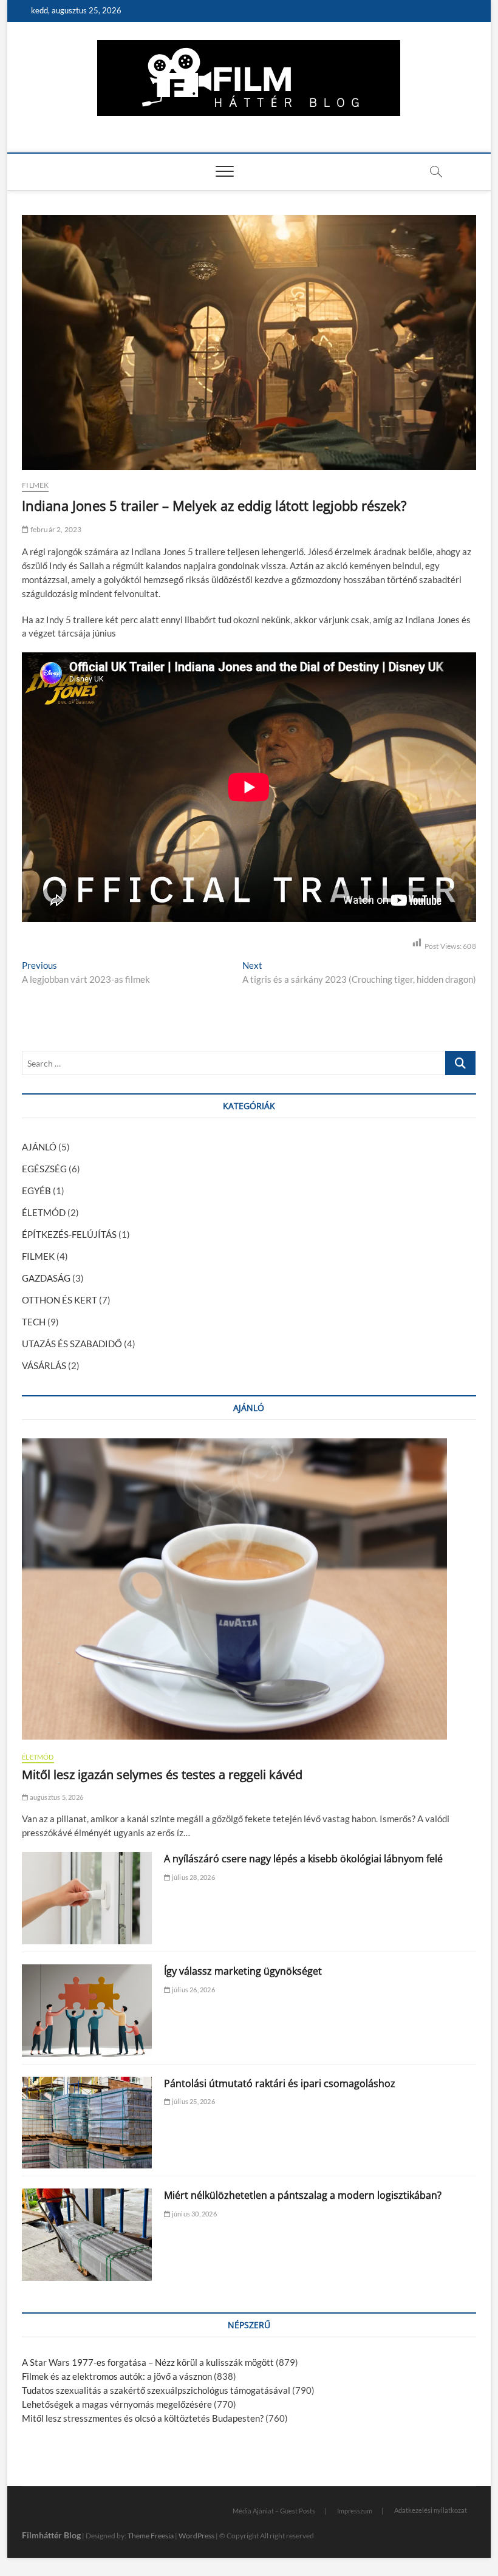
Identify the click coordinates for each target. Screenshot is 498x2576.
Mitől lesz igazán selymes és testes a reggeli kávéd (162, 1775)
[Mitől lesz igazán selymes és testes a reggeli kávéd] (249, 1589)
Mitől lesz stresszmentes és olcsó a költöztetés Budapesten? (143, 2418)
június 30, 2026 (193, 2214)
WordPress (196, 2536)
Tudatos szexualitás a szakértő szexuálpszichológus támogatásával (156, 2390)
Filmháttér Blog (51, 2535)
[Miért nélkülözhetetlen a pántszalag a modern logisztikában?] (87, 2235)
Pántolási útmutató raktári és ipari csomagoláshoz (280, 2083)
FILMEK (35, 485)
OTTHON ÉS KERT (60, 1300)
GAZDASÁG (46, 1278)
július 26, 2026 (193, 1990)
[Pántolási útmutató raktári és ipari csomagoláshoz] (87, 2123)
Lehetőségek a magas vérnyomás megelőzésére (117, 2404)
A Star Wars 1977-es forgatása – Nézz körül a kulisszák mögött (148, 2362)
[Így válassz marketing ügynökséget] (87, 2011)
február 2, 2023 (55, 529)
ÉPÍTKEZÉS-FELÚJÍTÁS (69, 1234)
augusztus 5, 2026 (56, 1797)
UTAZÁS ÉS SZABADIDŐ (72, 1344)
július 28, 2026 (193, 1877)
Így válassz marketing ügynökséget (243, 1971)
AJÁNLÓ (39, 1147)
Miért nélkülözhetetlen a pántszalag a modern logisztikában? (303, 2195)
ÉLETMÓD (44, 1212)
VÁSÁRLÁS (44, 1365)
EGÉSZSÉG (44, 1169)
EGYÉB (36, 1191)
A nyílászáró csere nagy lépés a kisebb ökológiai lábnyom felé (303, 1859)
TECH (34, 1322)
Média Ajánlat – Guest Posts (274, 2511)
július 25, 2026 (193, 2101)
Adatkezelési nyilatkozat (431, 2510)
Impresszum (355, 2511)
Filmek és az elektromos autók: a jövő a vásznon (117, 2376)
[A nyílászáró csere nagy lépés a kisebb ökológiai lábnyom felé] (87, 1898)
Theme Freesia (151, 2536)
